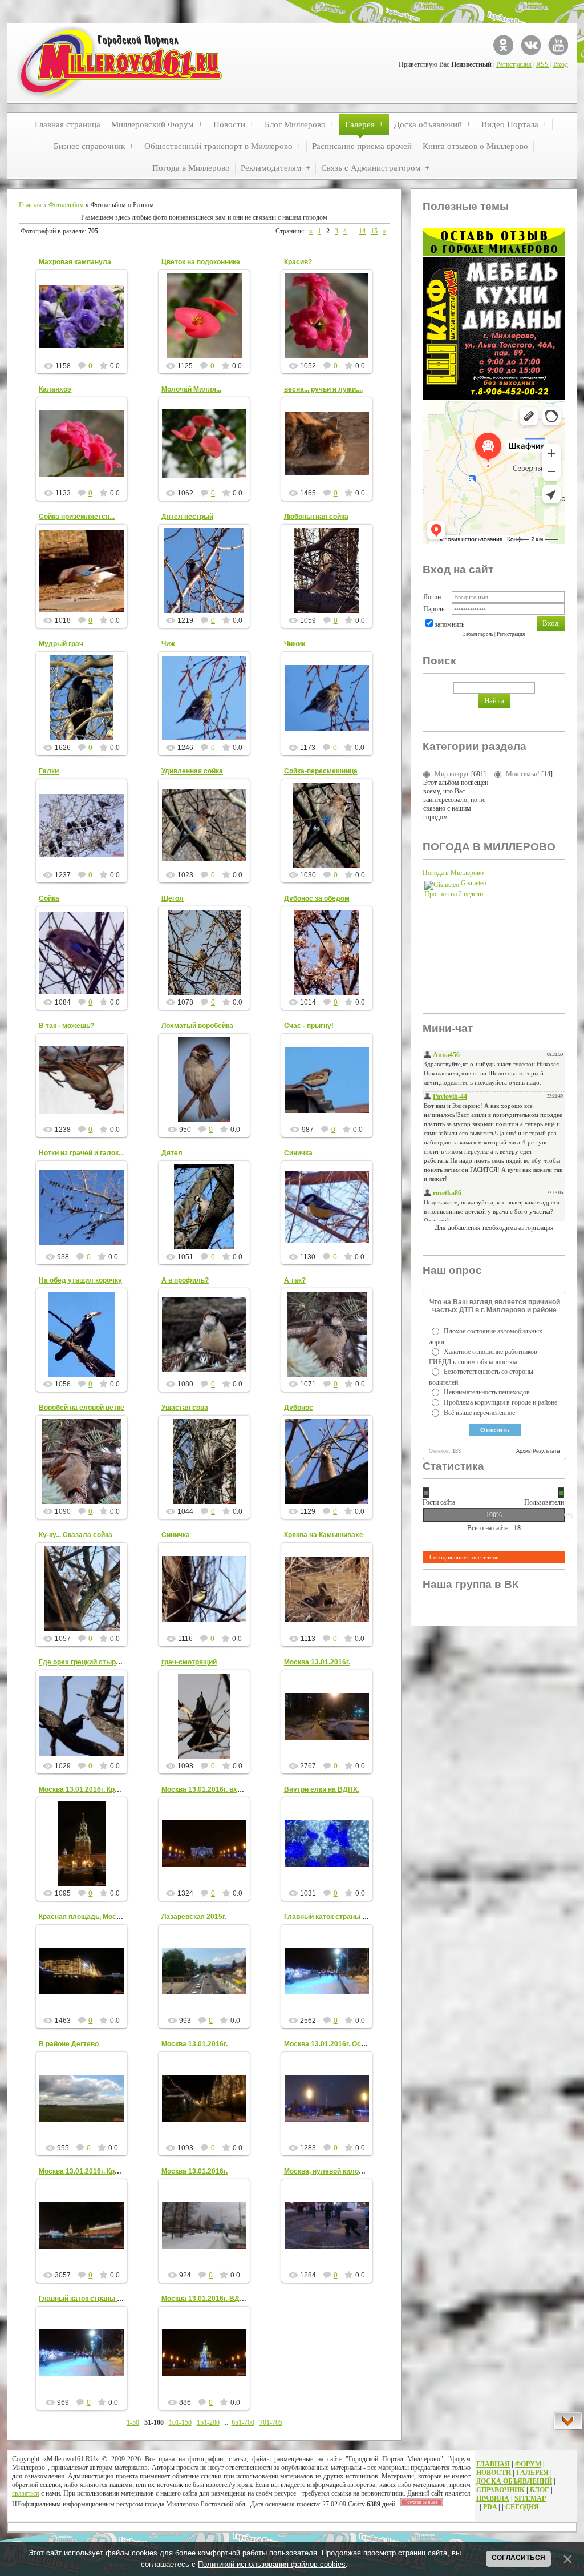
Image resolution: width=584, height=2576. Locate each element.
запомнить (449, 624)
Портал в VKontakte (531, 45)
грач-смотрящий (189, 1662)
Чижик (295, 644)
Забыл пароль (478, 634)
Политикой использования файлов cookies (272, 2564)
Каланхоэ (55, 389)
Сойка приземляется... (77, 517)
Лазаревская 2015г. (194, 1917)
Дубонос (299, 1408)
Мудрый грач (61, 644)
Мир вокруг (452, 774)
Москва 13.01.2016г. (317, 1662)
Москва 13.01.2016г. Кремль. (86, 1789)
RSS (542, 64)
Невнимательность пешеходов (487, 1392)
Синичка (298, 1153)
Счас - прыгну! (309, 1026)
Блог (540, 2490)
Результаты (546, 1451)
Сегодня (522, 2507)
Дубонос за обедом (317, 898)
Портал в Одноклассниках (503, 45)
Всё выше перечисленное (479, 1413)
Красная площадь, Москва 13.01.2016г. (104, 1917)
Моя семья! (523, 774)
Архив (524, 1451)
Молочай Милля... (191, 389)
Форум (528, 2464)
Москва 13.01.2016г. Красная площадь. (104, 2171)
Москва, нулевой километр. (330, 2171)
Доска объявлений (514, 2481)
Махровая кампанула (75, 262)
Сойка (49, 898)
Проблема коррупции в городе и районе (500, 1402)
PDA (490, 2507)
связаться (26, 2493)
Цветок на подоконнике (201, 262)
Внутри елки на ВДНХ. (322, 1789)
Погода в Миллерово (453, 873)
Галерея (532, 2473)
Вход (561, 64)
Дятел (172, 1153)
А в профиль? (185, 1280)
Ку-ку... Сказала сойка (76, 1535)
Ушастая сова (185, 1408)
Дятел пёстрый (187, 517)
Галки (49, 771)
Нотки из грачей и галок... (81, 1153)
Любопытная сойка (316, 517)
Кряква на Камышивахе (324, 1535)
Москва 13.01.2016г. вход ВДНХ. (215, 1789)
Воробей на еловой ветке (82, 1408)
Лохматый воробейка (197, 1026)
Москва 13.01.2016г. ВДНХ (205, 2299)
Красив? (298, 262)
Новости (494, 2473)
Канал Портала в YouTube (558, 45)
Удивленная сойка (192, 771)
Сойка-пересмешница (321, 771)
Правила (493, 2498)
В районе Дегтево (69, 2044)
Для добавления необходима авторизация (494, 1228)
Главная (30, 205)
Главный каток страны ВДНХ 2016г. (344, 1917)
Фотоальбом (66, 205)
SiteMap (530, 2498)
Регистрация (514, 64)
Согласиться (518, 2558)
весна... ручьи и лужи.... (323, 389)
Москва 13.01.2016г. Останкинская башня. (354, 2044)
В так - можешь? (66, 1026)
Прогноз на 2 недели (454, 894)
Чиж (168, 644)
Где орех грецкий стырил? (84, 1662)
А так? (295, 1280)
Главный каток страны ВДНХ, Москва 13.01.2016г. (123, 2299)
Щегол (173, 898)
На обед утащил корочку (80, 1280)
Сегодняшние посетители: (465, 1557)
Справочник (500, 2490)
